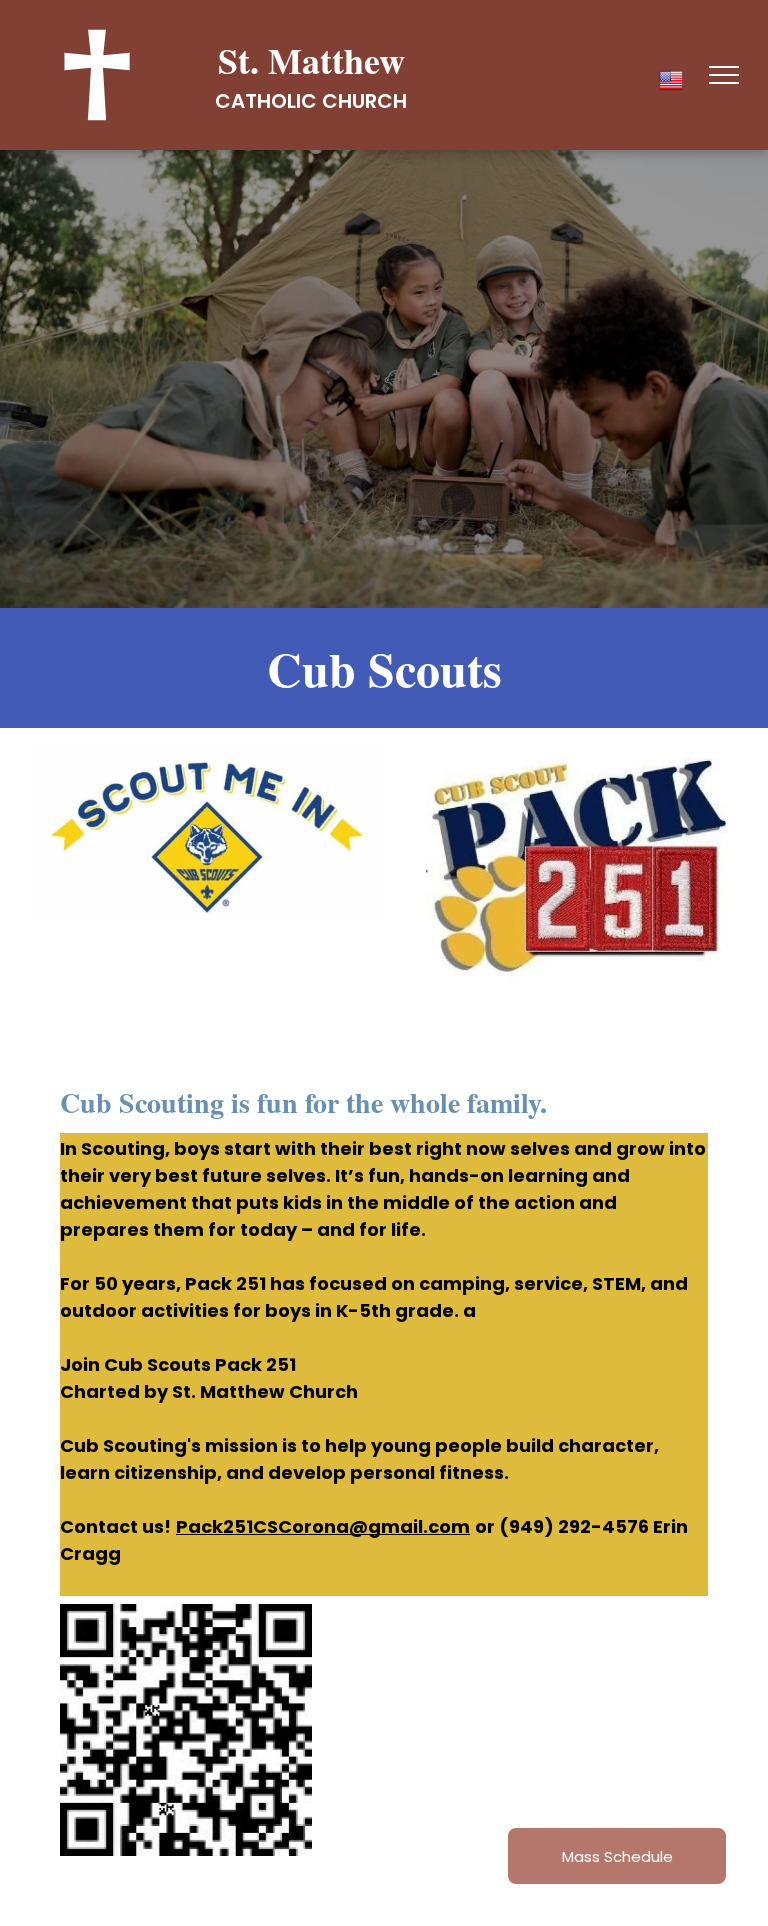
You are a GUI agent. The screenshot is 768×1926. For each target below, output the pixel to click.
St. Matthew (311, 60)
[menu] (724, 75)
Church (364, 101)
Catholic (266, 101)
